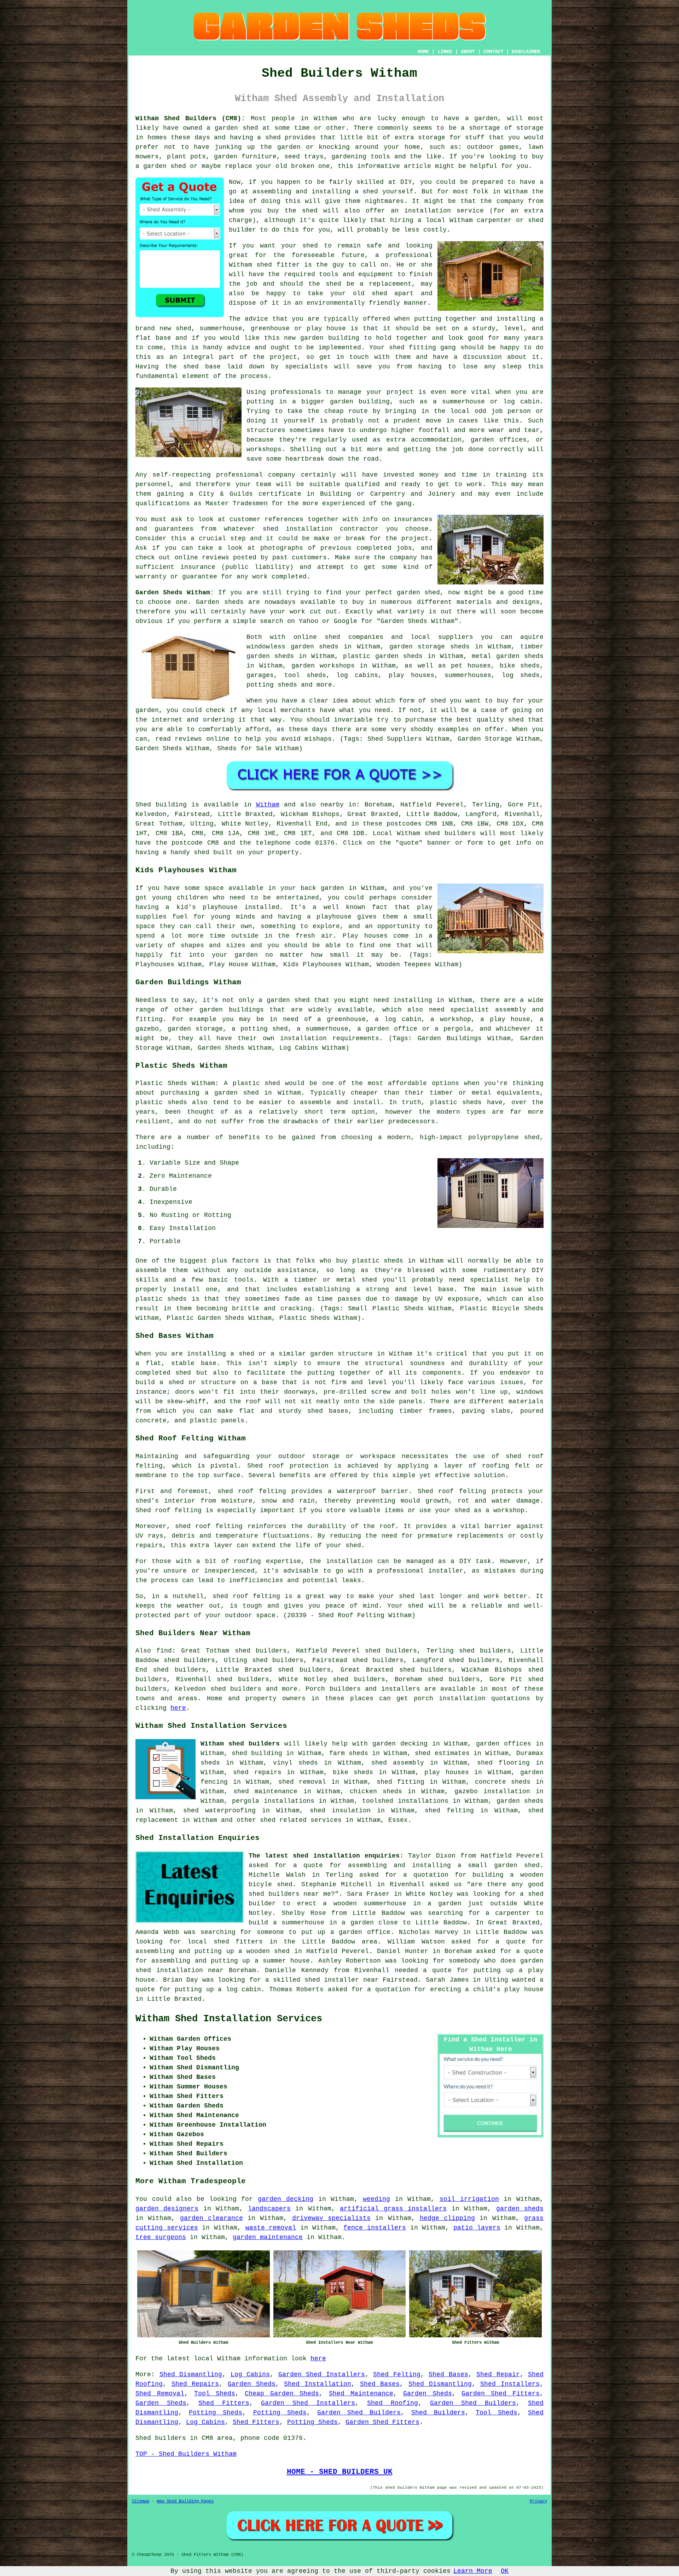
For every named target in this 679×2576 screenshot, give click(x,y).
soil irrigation (469, 2199)
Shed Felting (397, 2374)
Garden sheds (220, 602)
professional (239, 475)
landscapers (269, 2209)
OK (505, 2571)
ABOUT (468, 52)
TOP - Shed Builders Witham (186, 2454)
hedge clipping (447, 2218)
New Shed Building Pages (185, 2501)
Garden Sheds (252, 2384)
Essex (398, 1820)
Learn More (473, 2571)
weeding (376, 2199)
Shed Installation (318, 2384)
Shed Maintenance (361, 2394)
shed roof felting (209, 1526)
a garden (481, 118)
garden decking (286, 2199)
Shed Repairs (195, 2384)
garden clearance (211, 2218)
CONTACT (493, 52)
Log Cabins (250, 2374)
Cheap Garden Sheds (282, 2394)
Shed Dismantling (191, 2374)
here (178, 1708)
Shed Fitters (224, 2403)
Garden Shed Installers (322, 2374)
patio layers (477, 2228)
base (163, 338)
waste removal (271, 2228)
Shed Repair (498, 2374)
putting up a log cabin (218, 1989)
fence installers (375, 2228)
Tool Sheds (215, 2394)
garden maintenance (268, 2237)
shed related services (301, 1820)
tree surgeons (161, 2237)
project (415, 538)
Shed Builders (438, 2413)
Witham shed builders (240, 1744)
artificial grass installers (393, 2209)
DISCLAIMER (526, 52)
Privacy (538, 2501)
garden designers (167, 2209)
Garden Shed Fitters (501, 2394)
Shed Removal (160, 2394)
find (164, 1651)
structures (266, 430)
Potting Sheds (216, 2413)
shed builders (450, 833)
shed (264, 265)
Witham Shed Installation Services (229, 2019)
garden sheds (520, 2209)
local (436, 220)
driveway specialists (331, 2218)
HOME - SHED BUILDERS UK (340, 2472)
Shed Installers (510, 2384)
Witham (268, 805)
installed (262, 907)
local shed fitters (225, 1942)
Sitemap (141, 2501)
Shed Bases (448, 2374)
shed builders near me (290, 1894)
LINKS (445, 52)
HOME (423, 52)
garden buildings (231, 1010)
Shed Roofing (393, 2403)
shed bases (328, 1411)
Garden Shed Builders (473, 2403)
